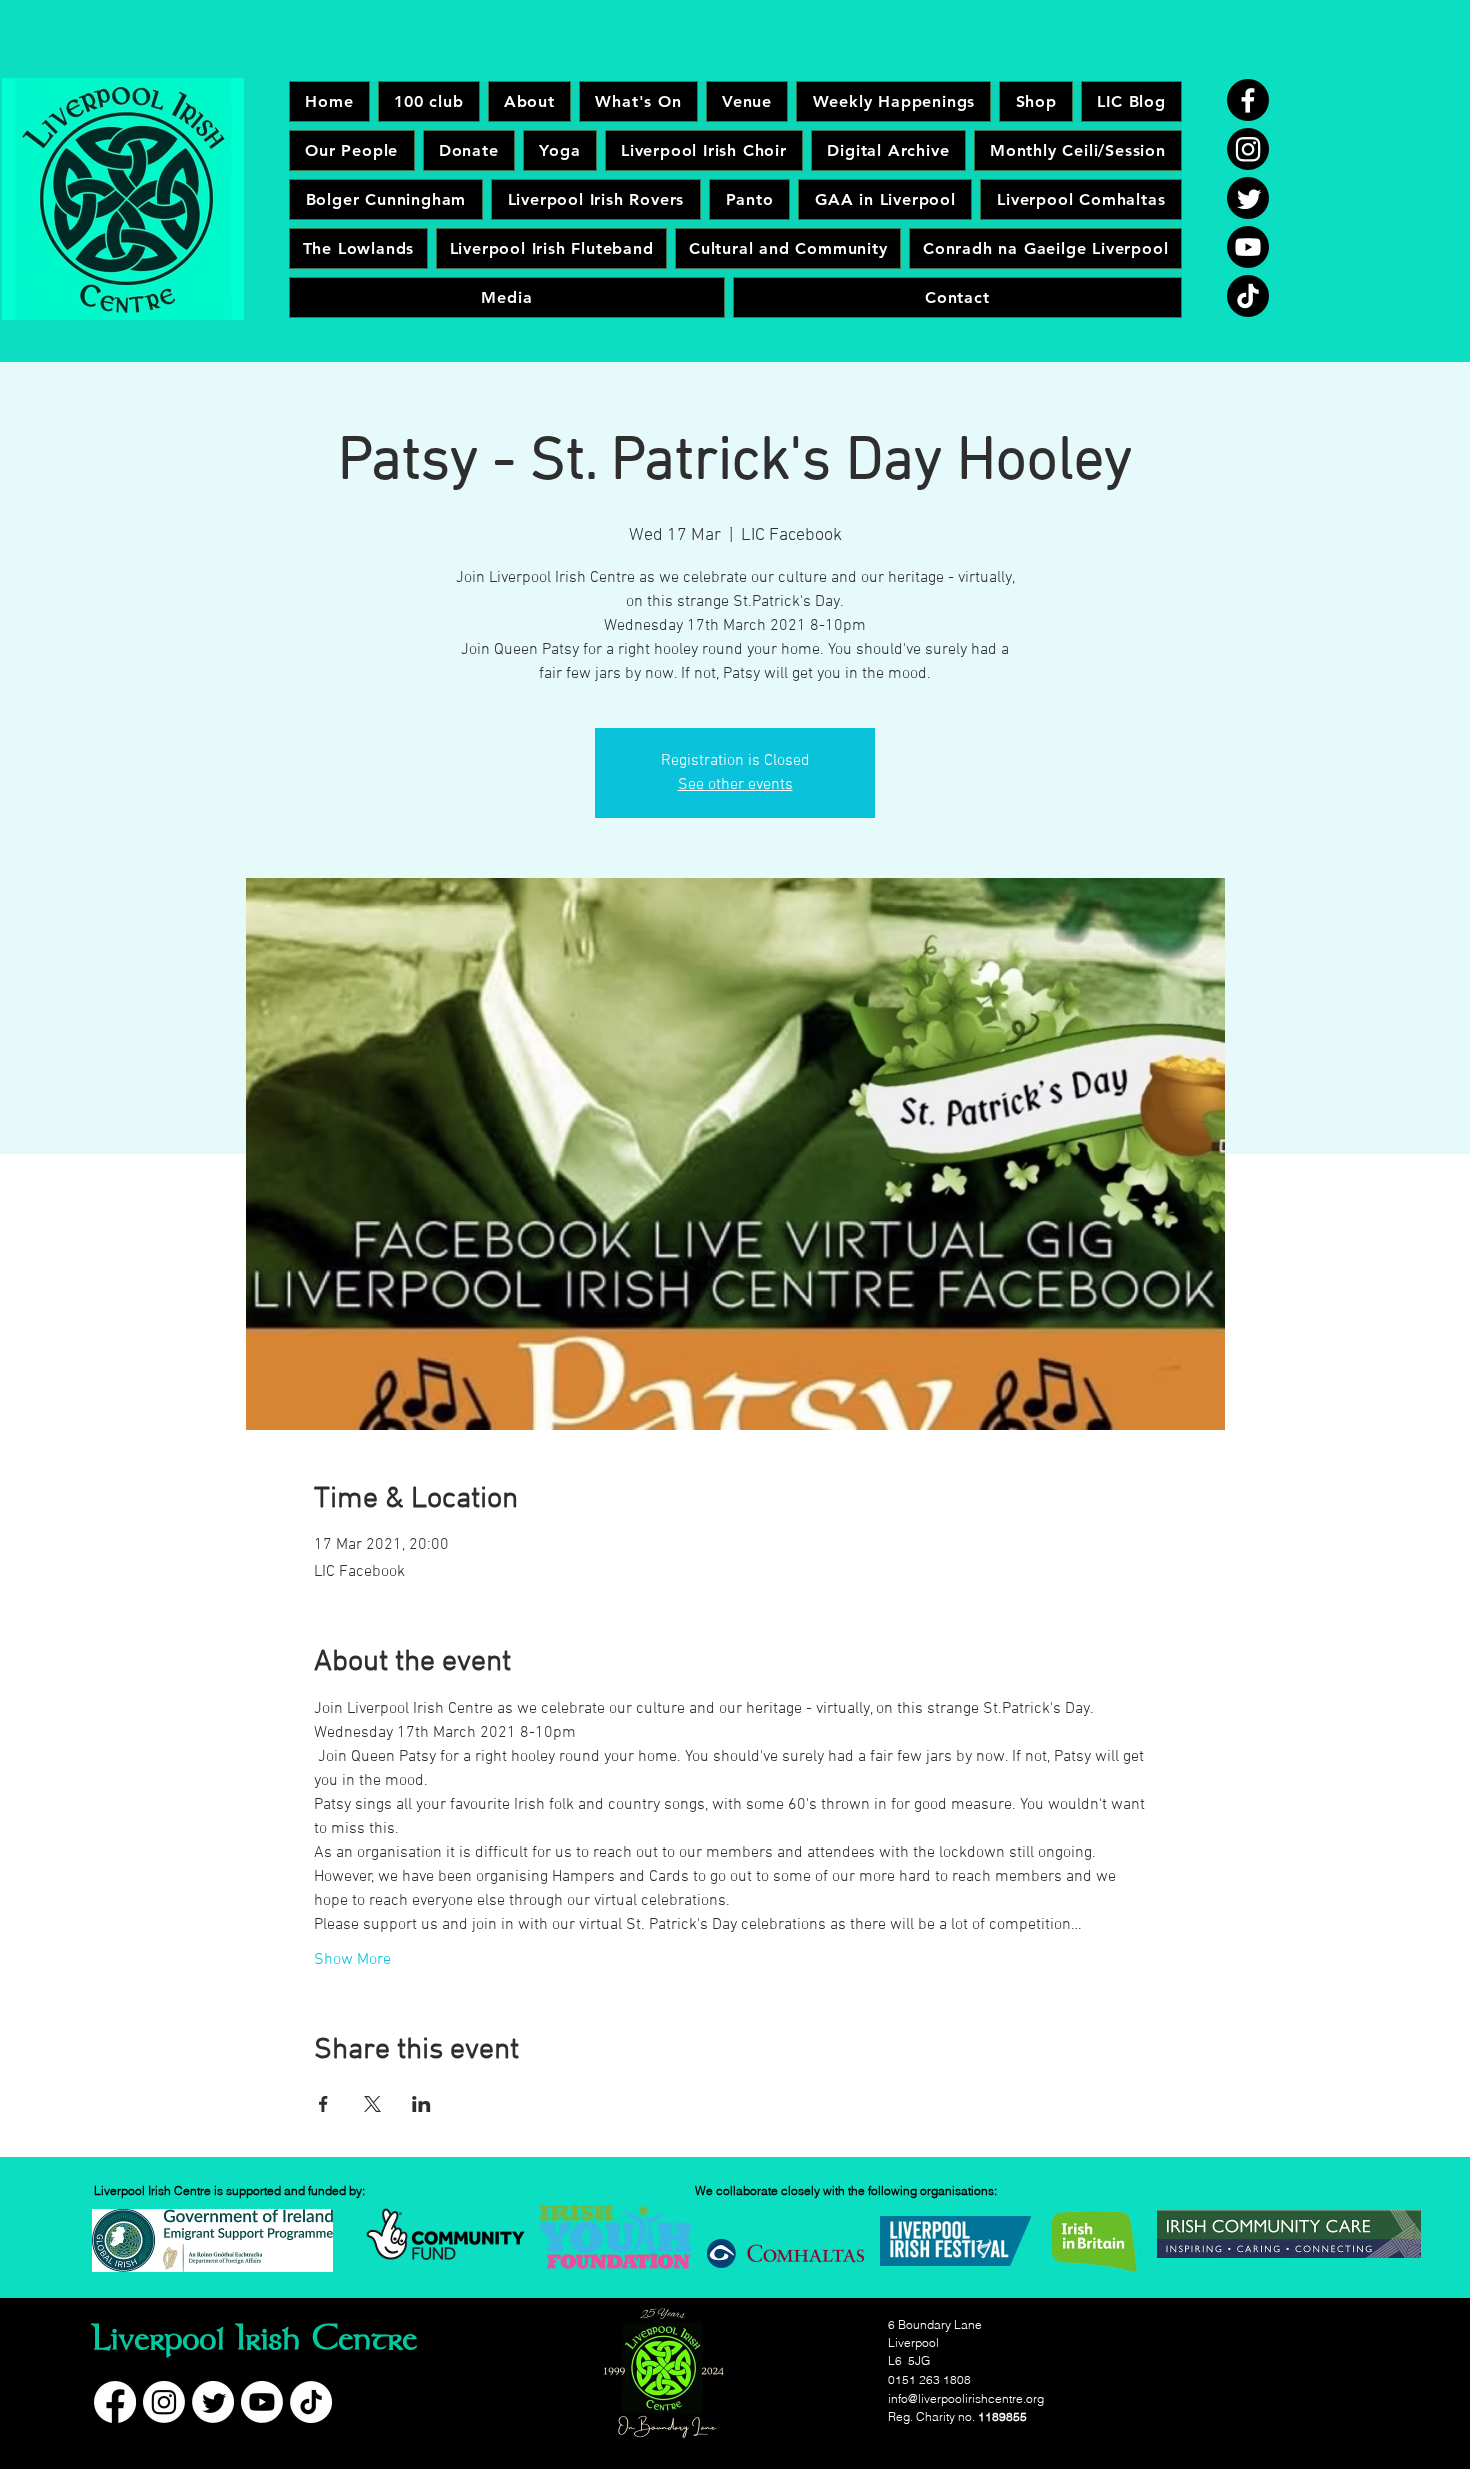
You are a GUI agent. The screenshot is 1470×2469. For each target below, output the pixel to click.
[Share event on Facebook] (323, 2104)
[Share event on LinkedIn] (421, 2104)
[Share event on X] (372, 2104)
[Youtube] (1248, 247)
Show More (352, 1960)
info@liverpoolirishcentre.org (966, 2398)
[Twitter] (1248, 198)
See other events (735, 785)
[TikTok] (1248, 296)
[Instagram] (1248, 149)
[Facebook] (1248, 100)
